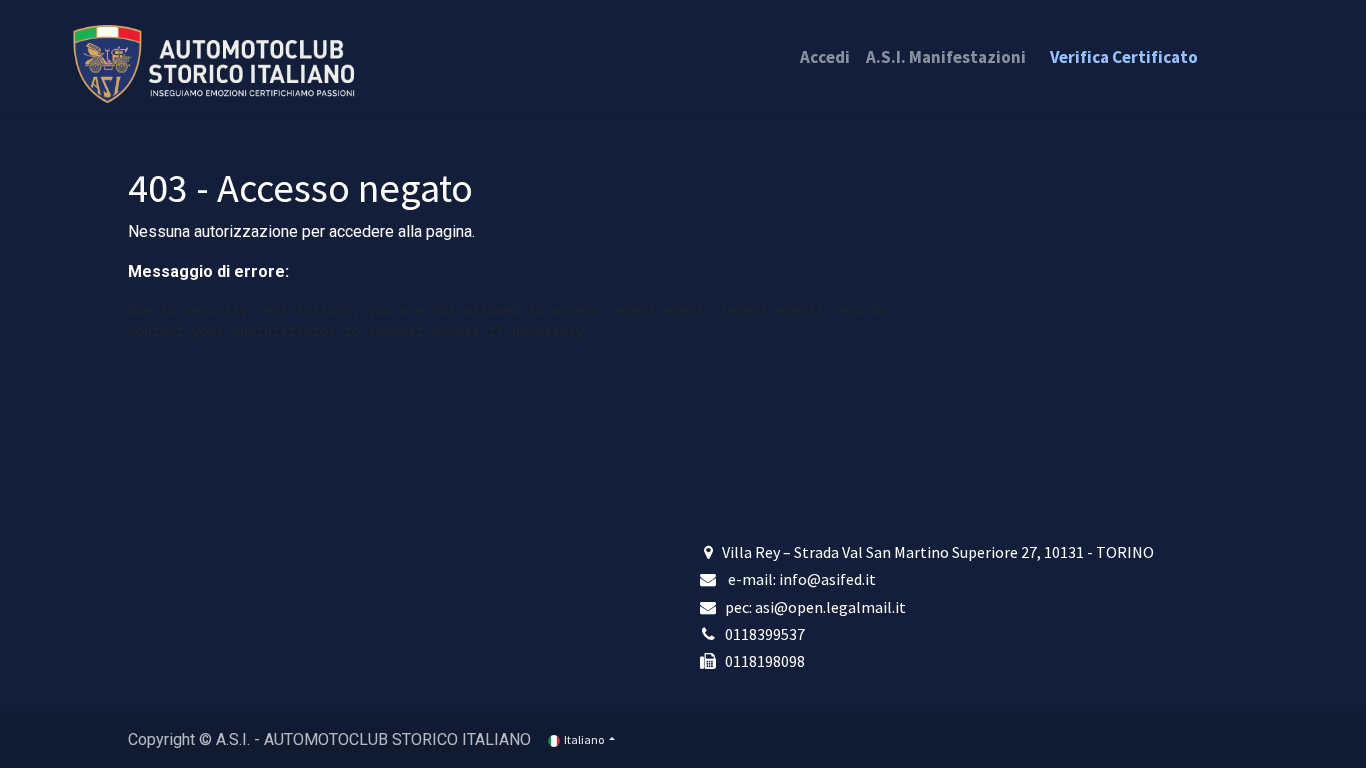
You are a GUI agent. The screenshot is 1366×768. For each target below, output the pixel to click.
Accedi (825, 57)
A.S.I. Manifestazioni (946, 57)
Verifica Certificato (1124, 57)
